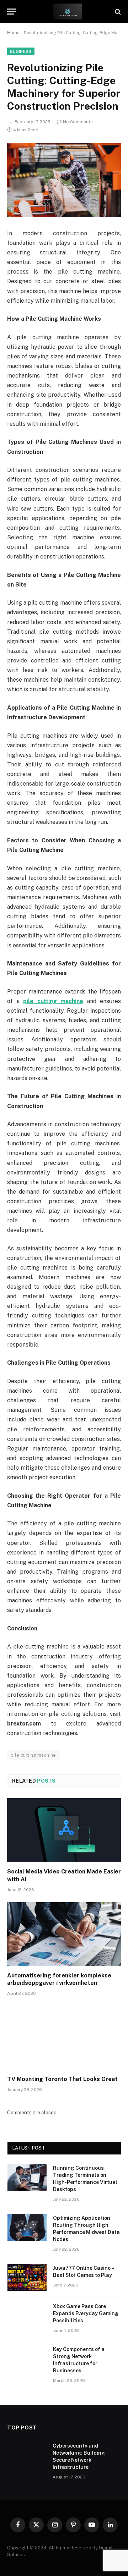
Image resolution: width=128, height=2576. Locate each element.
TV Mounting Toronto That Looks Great (62, 2079)
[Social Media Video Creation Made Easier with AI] (64, 1830)
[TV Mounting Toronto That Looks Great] (64, 2038)
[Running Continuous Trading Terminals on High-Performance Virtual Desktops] (27, 2177)
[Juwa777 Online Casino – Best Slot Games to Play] (27, 2277)
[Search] (117, 12)
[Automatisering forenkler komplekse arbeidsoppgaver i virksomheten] (64, 1934)
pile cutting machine (33, 1755)
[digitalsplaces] (68, 12)
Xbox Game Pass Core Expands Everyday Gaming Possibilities (86, 2313)
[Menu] (12, 12)
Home (13, 33)
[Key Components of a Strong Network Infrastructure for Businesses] (27, 2358)
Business (21, 51)
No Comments (78, 122)
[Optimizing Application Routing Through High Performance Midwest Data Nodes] (27, 2227)
